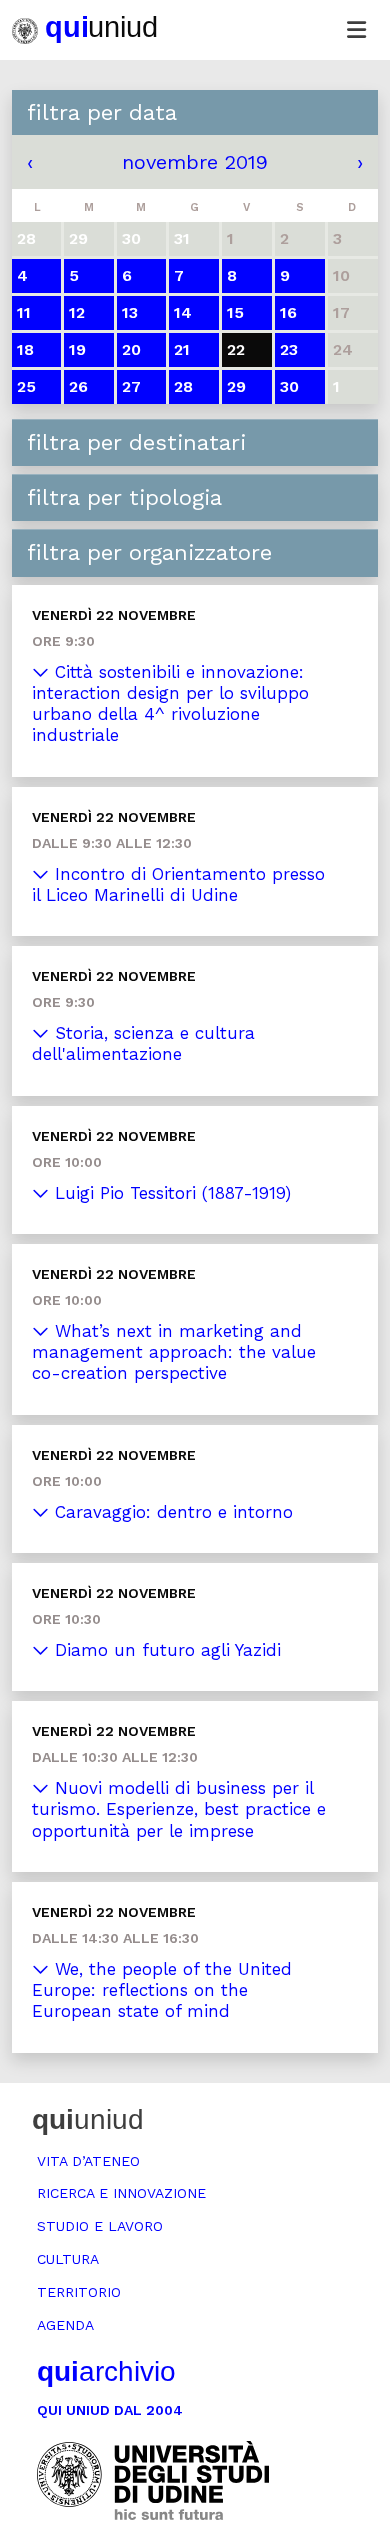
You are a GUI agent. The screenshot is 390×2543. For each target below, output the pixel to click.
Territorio (79, 2292)
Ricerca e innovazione (121, 2193)
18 (25, 349)
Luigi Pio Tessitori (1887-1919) (170, 1193)
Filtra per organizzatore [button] (149, 552)
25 (26, 386)
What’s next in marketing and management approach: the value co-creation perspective (174, 1352)
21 (182, 349)
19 (77, 349)
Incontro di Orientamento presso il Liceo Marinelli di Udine (178, 884)
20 (131, 349)
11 (24, 312)
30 (289, 386)
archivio (106, 2371)
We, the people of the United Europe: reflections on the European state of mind (162, 1990)
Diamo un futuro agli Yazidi (165, 1650)
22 (236, 349)
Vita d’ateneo (88, 2161)
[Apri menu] (356, 30)
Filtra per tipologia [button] (124, 497)
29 (236, 386)
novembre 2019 (195, 162)
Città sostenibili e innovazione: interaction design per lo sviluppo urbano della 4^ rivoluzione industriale (170, 704)
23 (289, 349)
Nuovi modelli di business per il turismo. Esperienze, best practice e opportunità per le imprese (179, 1809)
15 (235, 312)
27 (131, 386)
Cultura (68, 2259)
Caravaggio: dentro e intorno (171, 1512)
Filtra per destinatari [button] (136, 442)
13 (130, 312)
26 (78, 386)
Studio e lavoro (100, 2226)
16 (288, 312)
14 (183, 312)
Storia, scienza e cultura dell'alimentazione (143, 1043)
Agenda (65, 2325)
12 (77, 312)
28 (183, 386)
